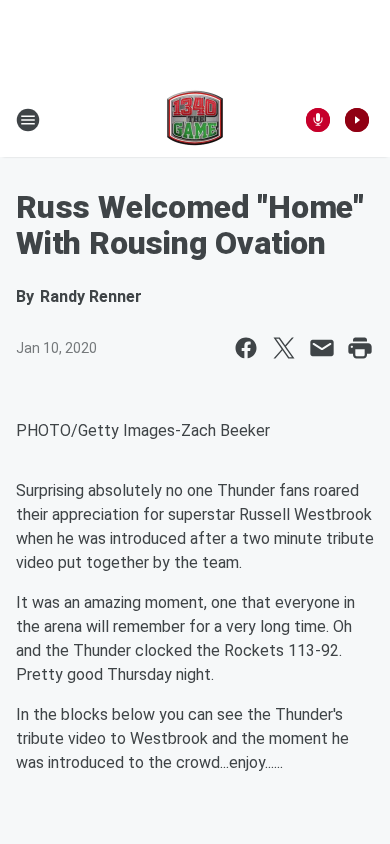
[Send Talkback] (318, 120)
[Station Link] (195, 120)
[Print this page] (360, 348)
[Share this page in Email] (322, 348)
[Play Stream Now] (357, 120)
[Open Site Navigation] (28, 120)
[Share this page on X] (284, 348)
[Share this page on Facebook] (246, 348)
